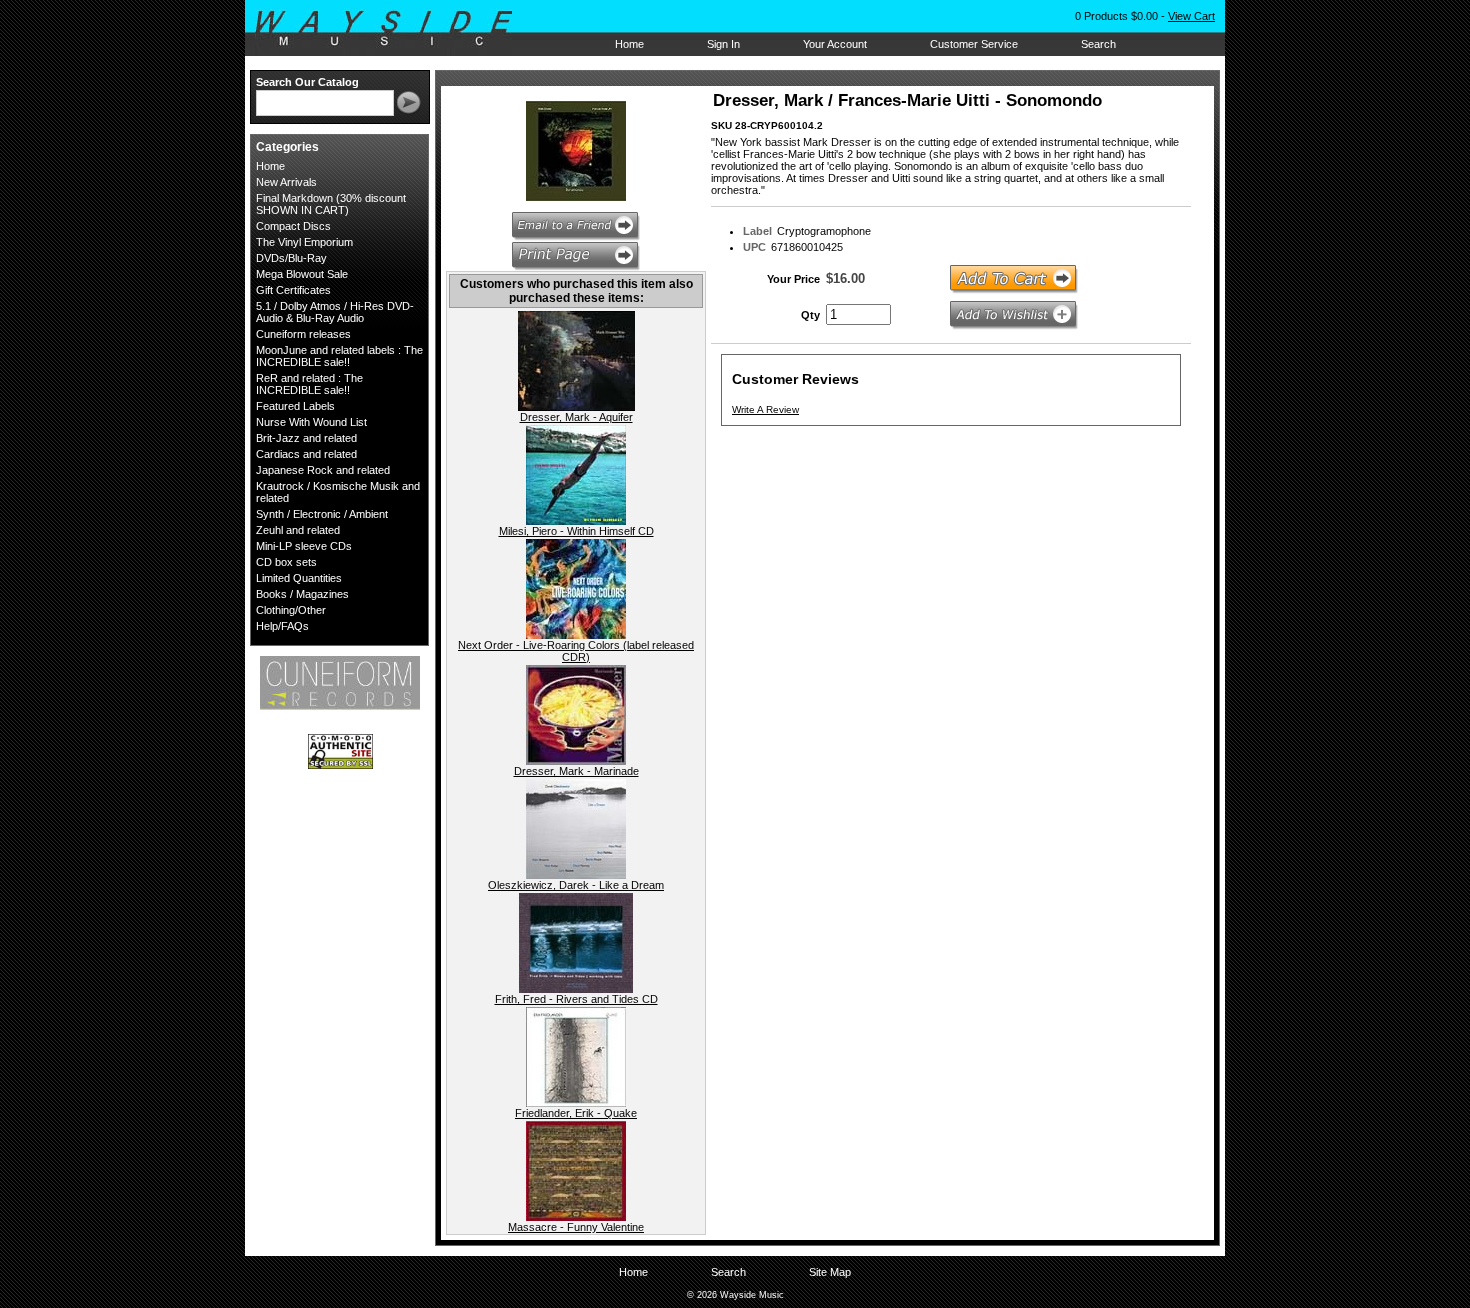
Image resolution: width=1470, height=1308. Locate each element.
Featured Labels (295, 406)
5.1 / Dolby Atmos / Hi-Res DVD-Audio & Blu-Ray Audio (335, 312)
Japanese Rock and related (323, 470)
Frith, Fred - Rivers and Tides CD (576, 999)
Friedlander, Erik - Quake (576, 1113)
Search (1098, 44)
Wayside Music (393, 29)
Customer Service (974, 44)
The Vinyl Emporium (304, 242)
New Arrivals (286, 182)
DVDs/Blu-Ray (291, 258)
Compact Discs (293, 226)
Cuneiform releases (303, 334)
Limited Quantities (299, 578)
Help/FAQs (282, 626)
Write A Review (765, 409)
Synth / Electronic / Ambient (322, 514)
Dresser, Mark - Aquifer (576, 417)
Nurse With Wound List (311, 422)
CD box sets (286, 562)
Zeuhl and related (298, 530)
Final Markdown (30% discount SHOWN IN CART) (331, 204)
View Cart (1191, 16)
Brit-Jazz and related (306, 438)
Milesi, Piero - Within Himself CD (576, 531)
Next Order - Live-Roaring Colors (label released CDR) (576, 651)
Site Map (830, 1272)
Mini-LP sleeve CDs (304, 546)
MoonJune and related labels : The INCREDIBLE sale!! (339, 356)
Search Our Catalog (307, 82)
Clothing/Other (291, 610)
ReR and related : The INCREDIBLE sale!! (309, 384)
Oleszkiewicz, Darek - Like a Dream (576, 885)
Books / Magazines (302, 594)
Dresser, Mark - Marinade (576, 771)
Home (629, 44)
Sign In (723, 44)
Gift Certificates (293, 290)
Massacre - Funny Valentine (576, 1227)
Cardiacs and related (306, 454)
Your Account (835, 44)
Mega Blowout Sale (302, 274)
